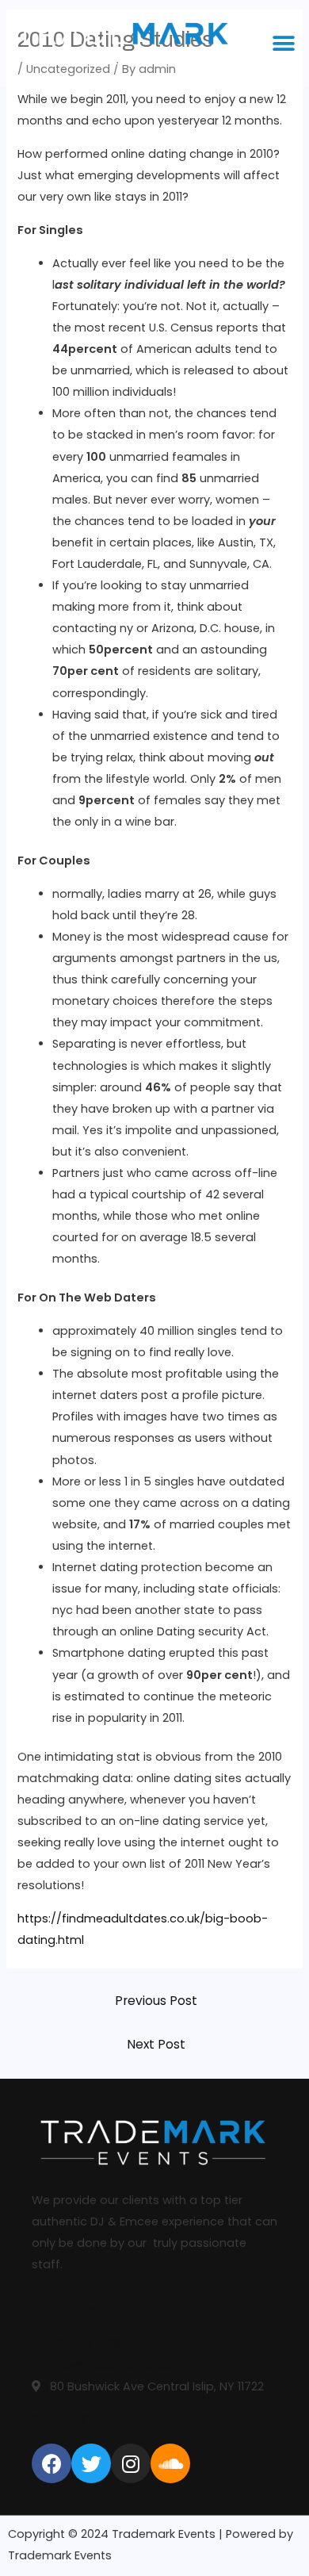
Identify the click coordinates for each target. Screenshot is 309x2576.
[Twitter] (91, 2463)
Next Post (156, 2044)
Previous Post (156, 2001)
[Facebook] (51, 2463)
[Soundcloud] (170, 2463)
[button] (283, 43)
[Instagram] (131, 2463)
